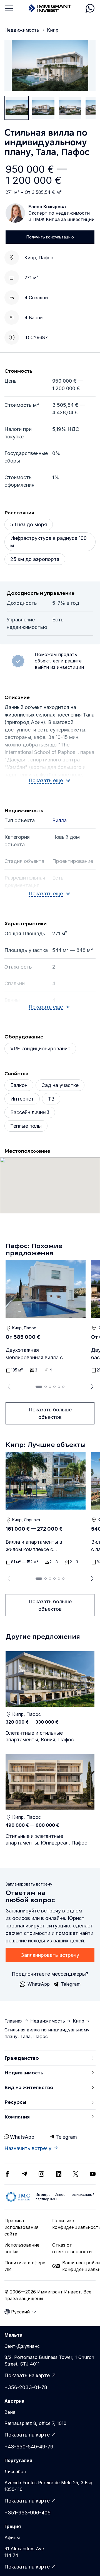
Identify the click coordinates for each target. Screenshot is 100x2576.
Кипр (53, 30)
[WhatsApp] (90, 8)
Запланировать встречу (50, 1955)
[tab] (39, 1387)
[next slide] (92, 1387)
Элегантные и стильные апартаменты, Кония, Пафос (40, 1736)
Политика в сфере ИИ (25, 2266)
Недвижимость (22, 30)
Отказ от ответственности (72, 2248)
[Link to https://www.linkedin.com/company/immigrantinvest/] (59, 2174)
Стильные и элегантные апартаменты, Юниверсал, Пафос (46, 1839)
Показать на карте (27, 2375)
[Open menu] (9, 8)
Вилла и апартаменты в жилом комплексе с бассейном (34, 1546)
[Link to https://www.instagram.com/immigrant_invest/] (41, 2174)
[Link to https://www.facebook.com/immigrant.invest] (7, 2174)
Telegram (66, 2137)
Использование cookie (22, 2248)
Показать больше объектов (50, 1413)
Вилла (59, 820)
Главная (13, 2021)
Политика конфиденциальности (74, 2224)
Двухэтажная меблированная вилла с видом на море (34, 1354)
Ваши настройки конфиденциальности (79, 2266)
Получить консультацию (50, 237)
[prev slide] (8, 1387)
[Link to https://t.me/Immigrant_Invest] (24, 2174)
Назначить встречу (28, 2148)
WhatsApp (22, 2137)
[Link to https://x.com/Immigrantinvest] (76, 2174)
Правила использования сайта (21, 2227)
